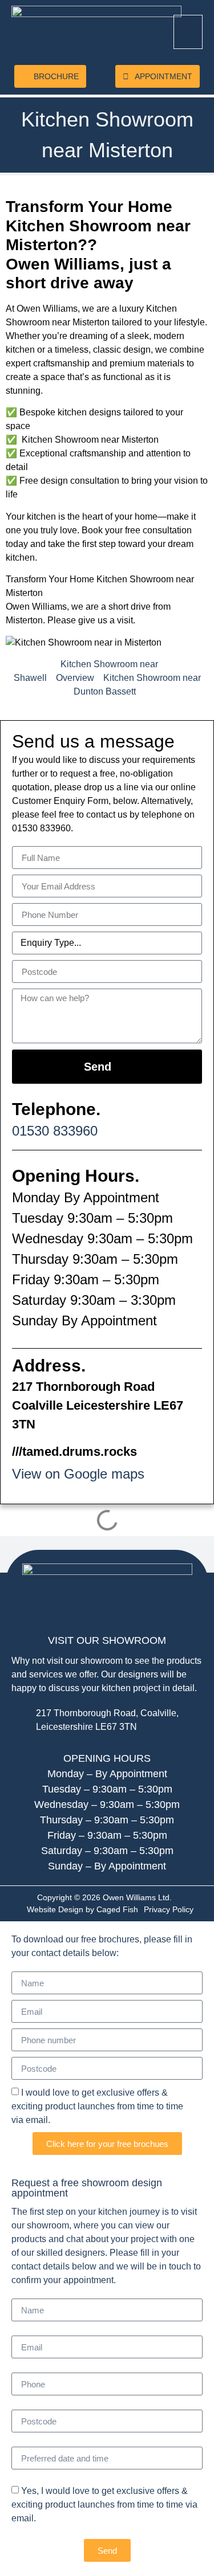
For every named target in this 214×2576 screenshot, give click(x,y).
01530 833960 (55, 1131)
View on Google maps (78, 1474)
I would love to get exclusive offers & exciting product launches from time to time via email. (97, 2106)
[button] (188, 32)
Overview (75, 678)
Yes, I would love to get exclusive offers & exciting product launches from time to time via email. (104, 2504)
